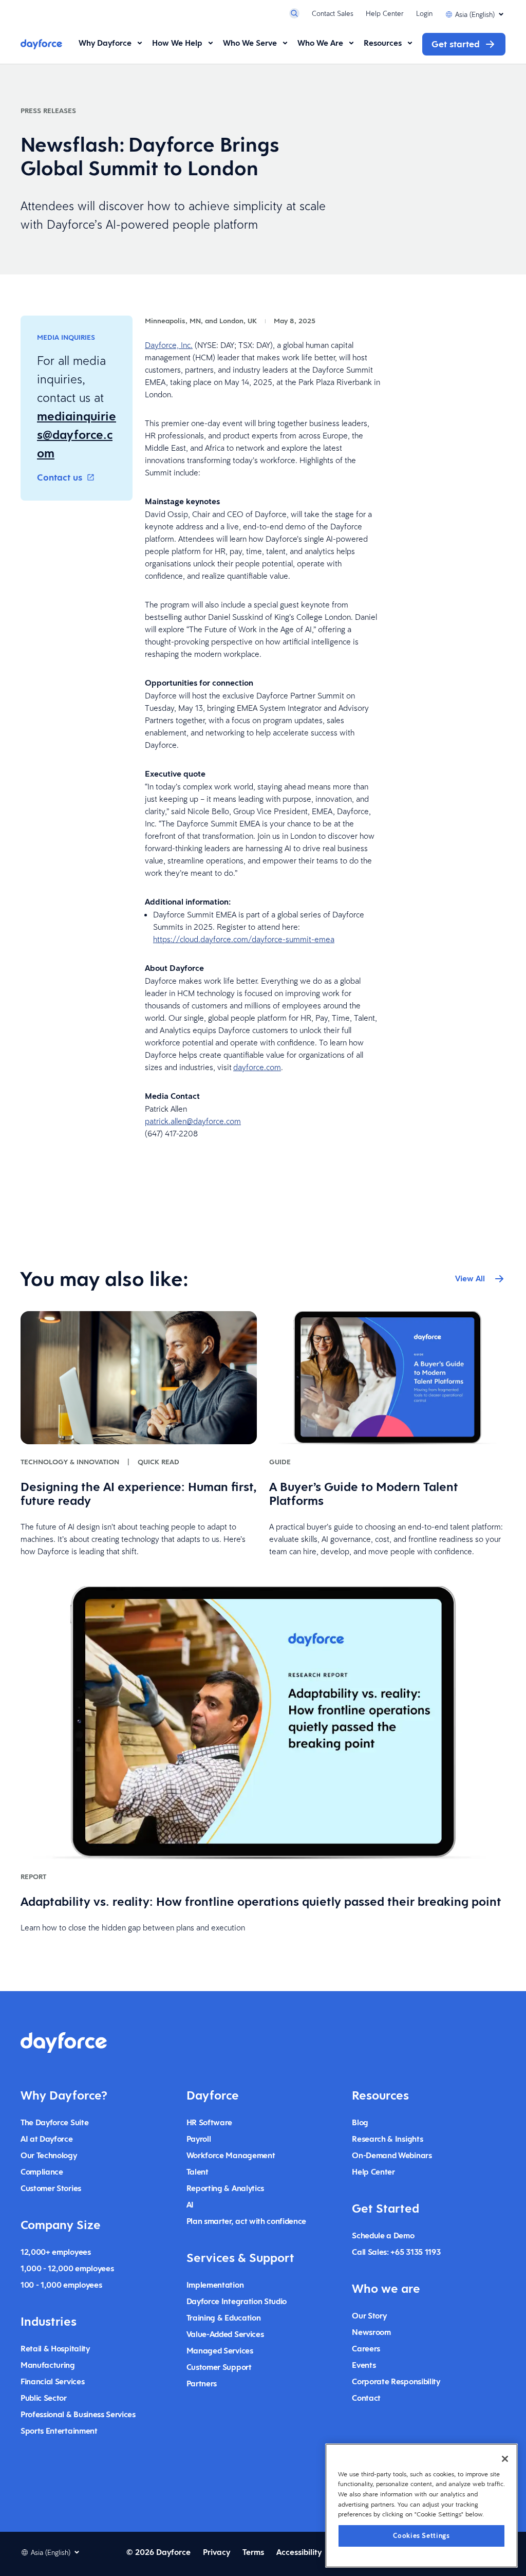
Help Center (385, 13)
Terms (253, 2552)
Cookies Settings (421, 2536)
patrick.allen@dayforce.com (193, 1121)
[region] (421, 2506)
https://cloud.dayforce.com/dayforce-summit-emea (244, 939)
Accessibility (299, 2552)
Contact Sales (333, 13)
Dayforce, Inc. (169, 345)
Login (424, 13)
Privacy (217, 2552)
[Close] (505, 2459)
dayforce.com (257, 1067)
